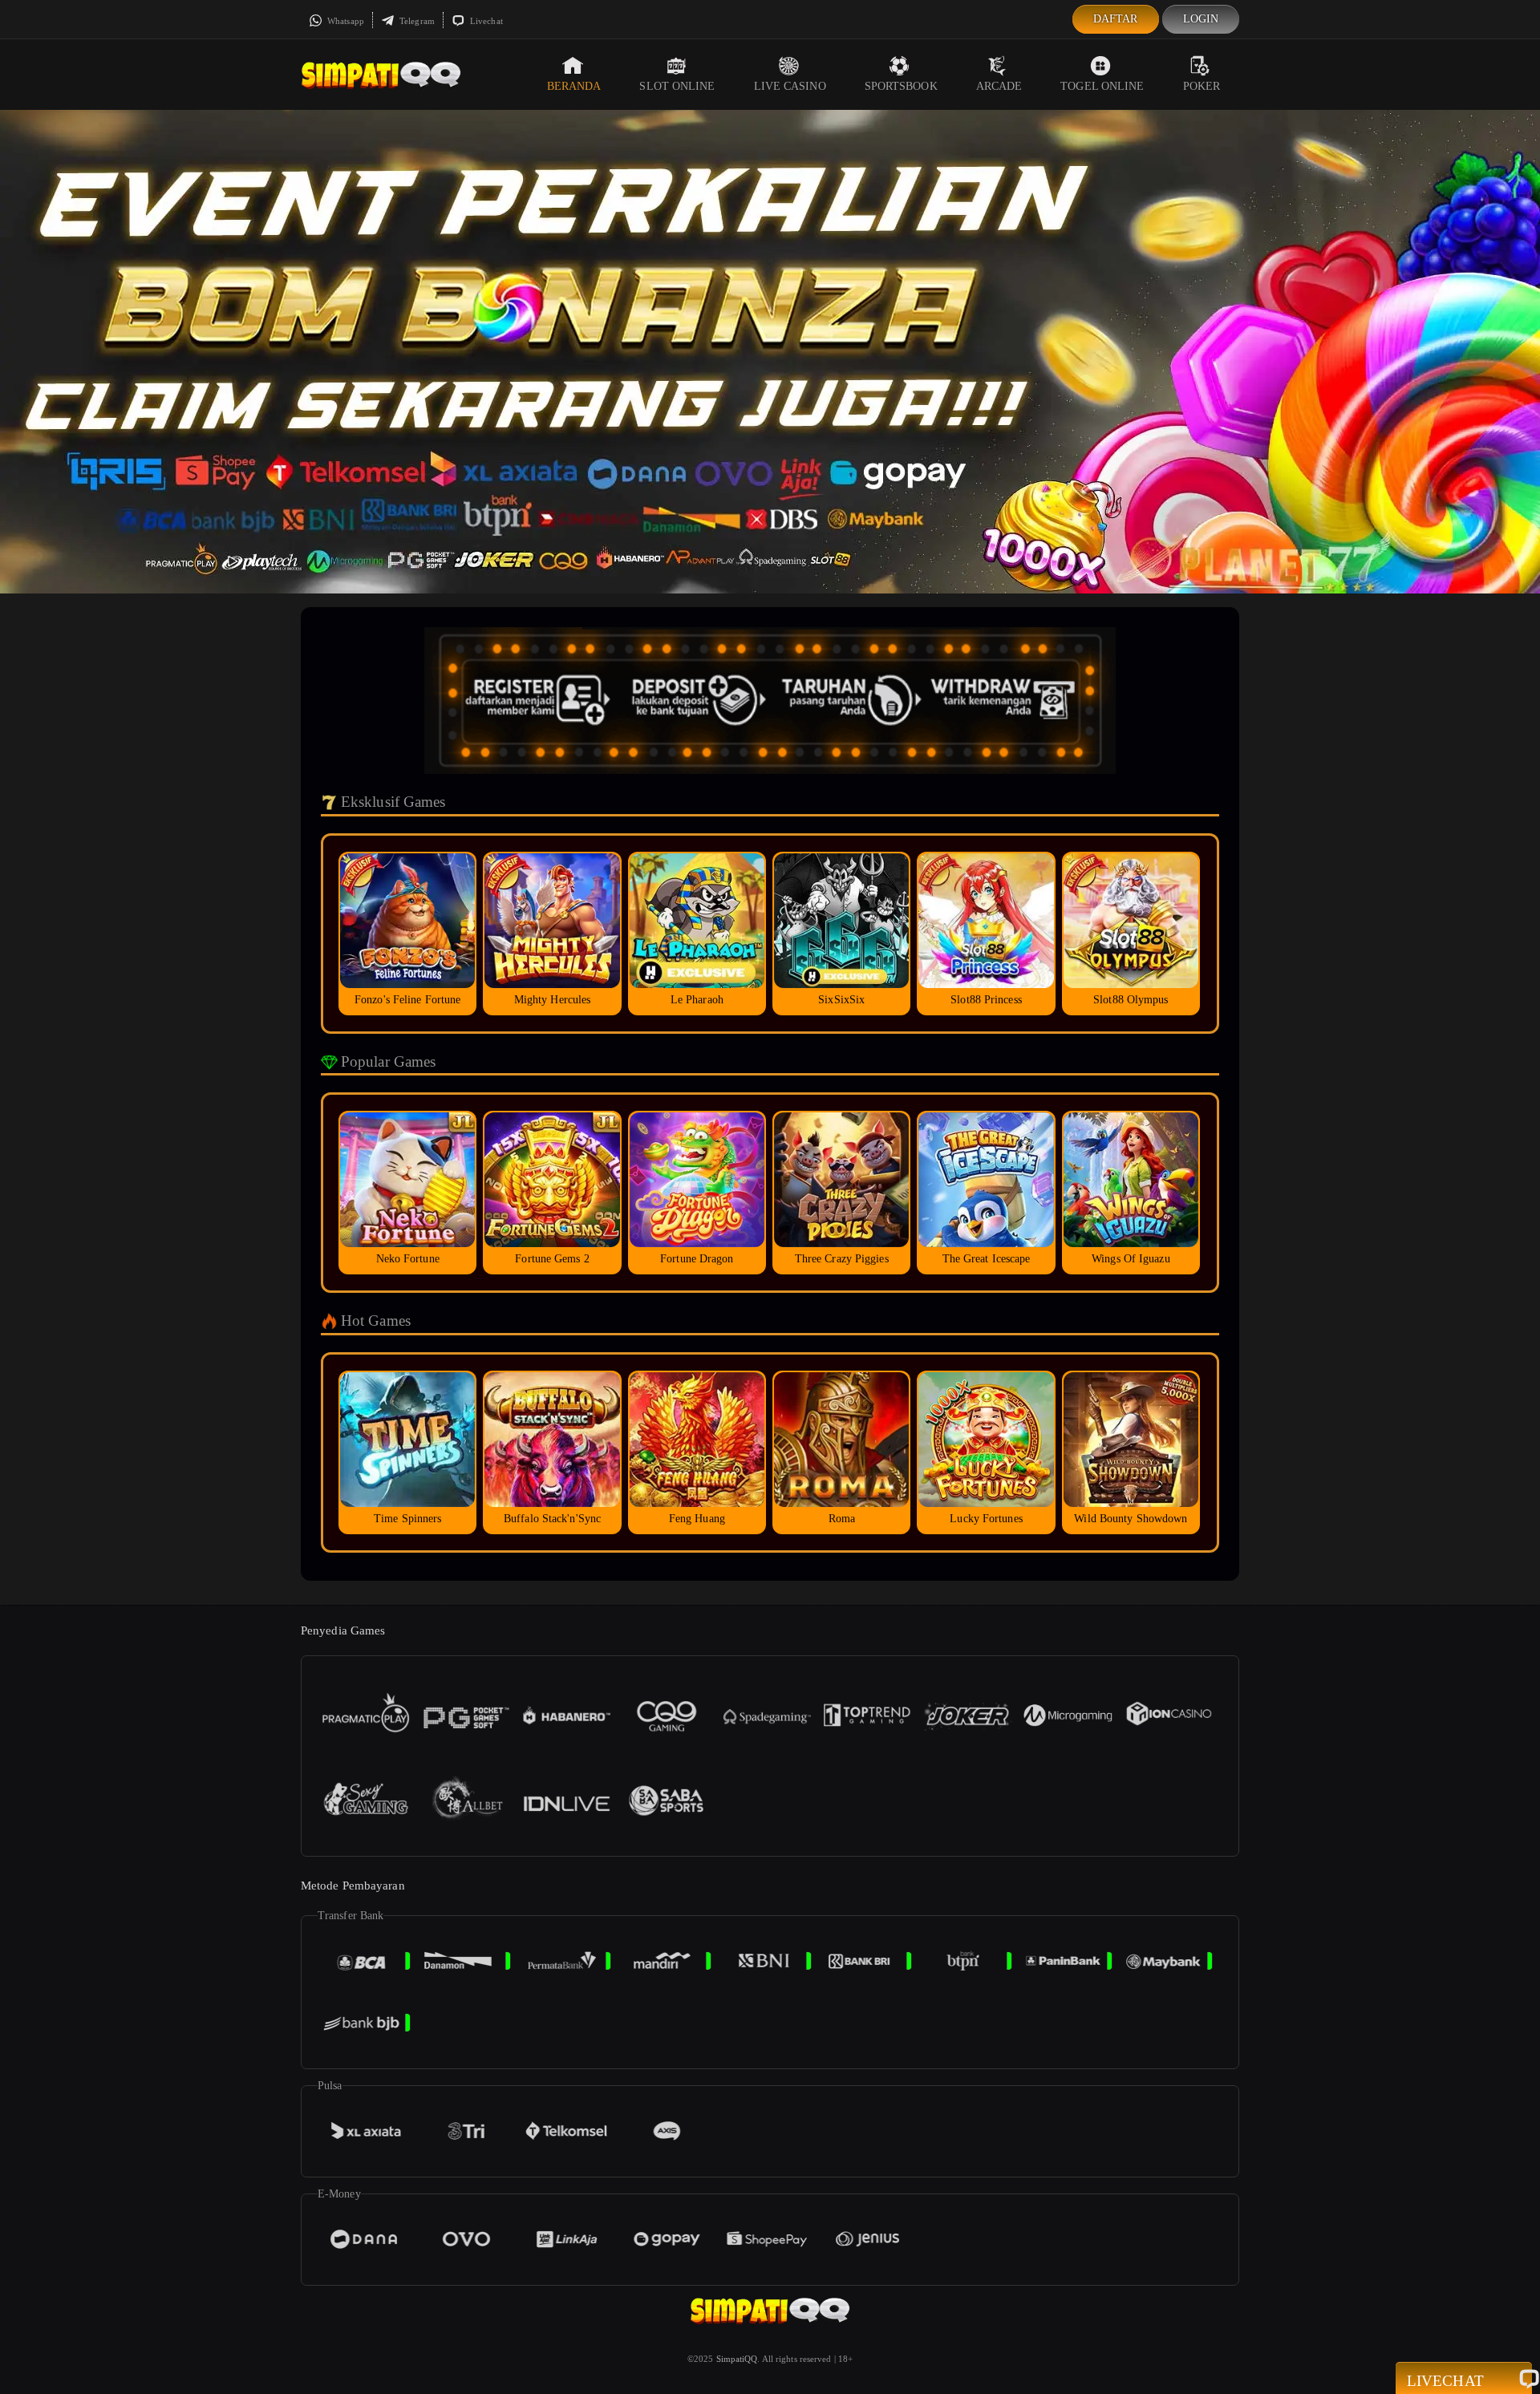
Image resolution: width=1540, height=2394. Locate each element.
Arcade (999, 86)
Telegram (416, 21)
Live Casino (790, 86)
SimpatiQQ (737, 2359)
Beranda (574, 86)
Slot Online (677, 86)
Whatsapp (344, 21)
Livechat (485, 21)
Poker (1202, 86)
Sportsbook (901, 86)
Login (1201, 19)
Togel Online (1102, 86)
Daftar (1116, 19)
